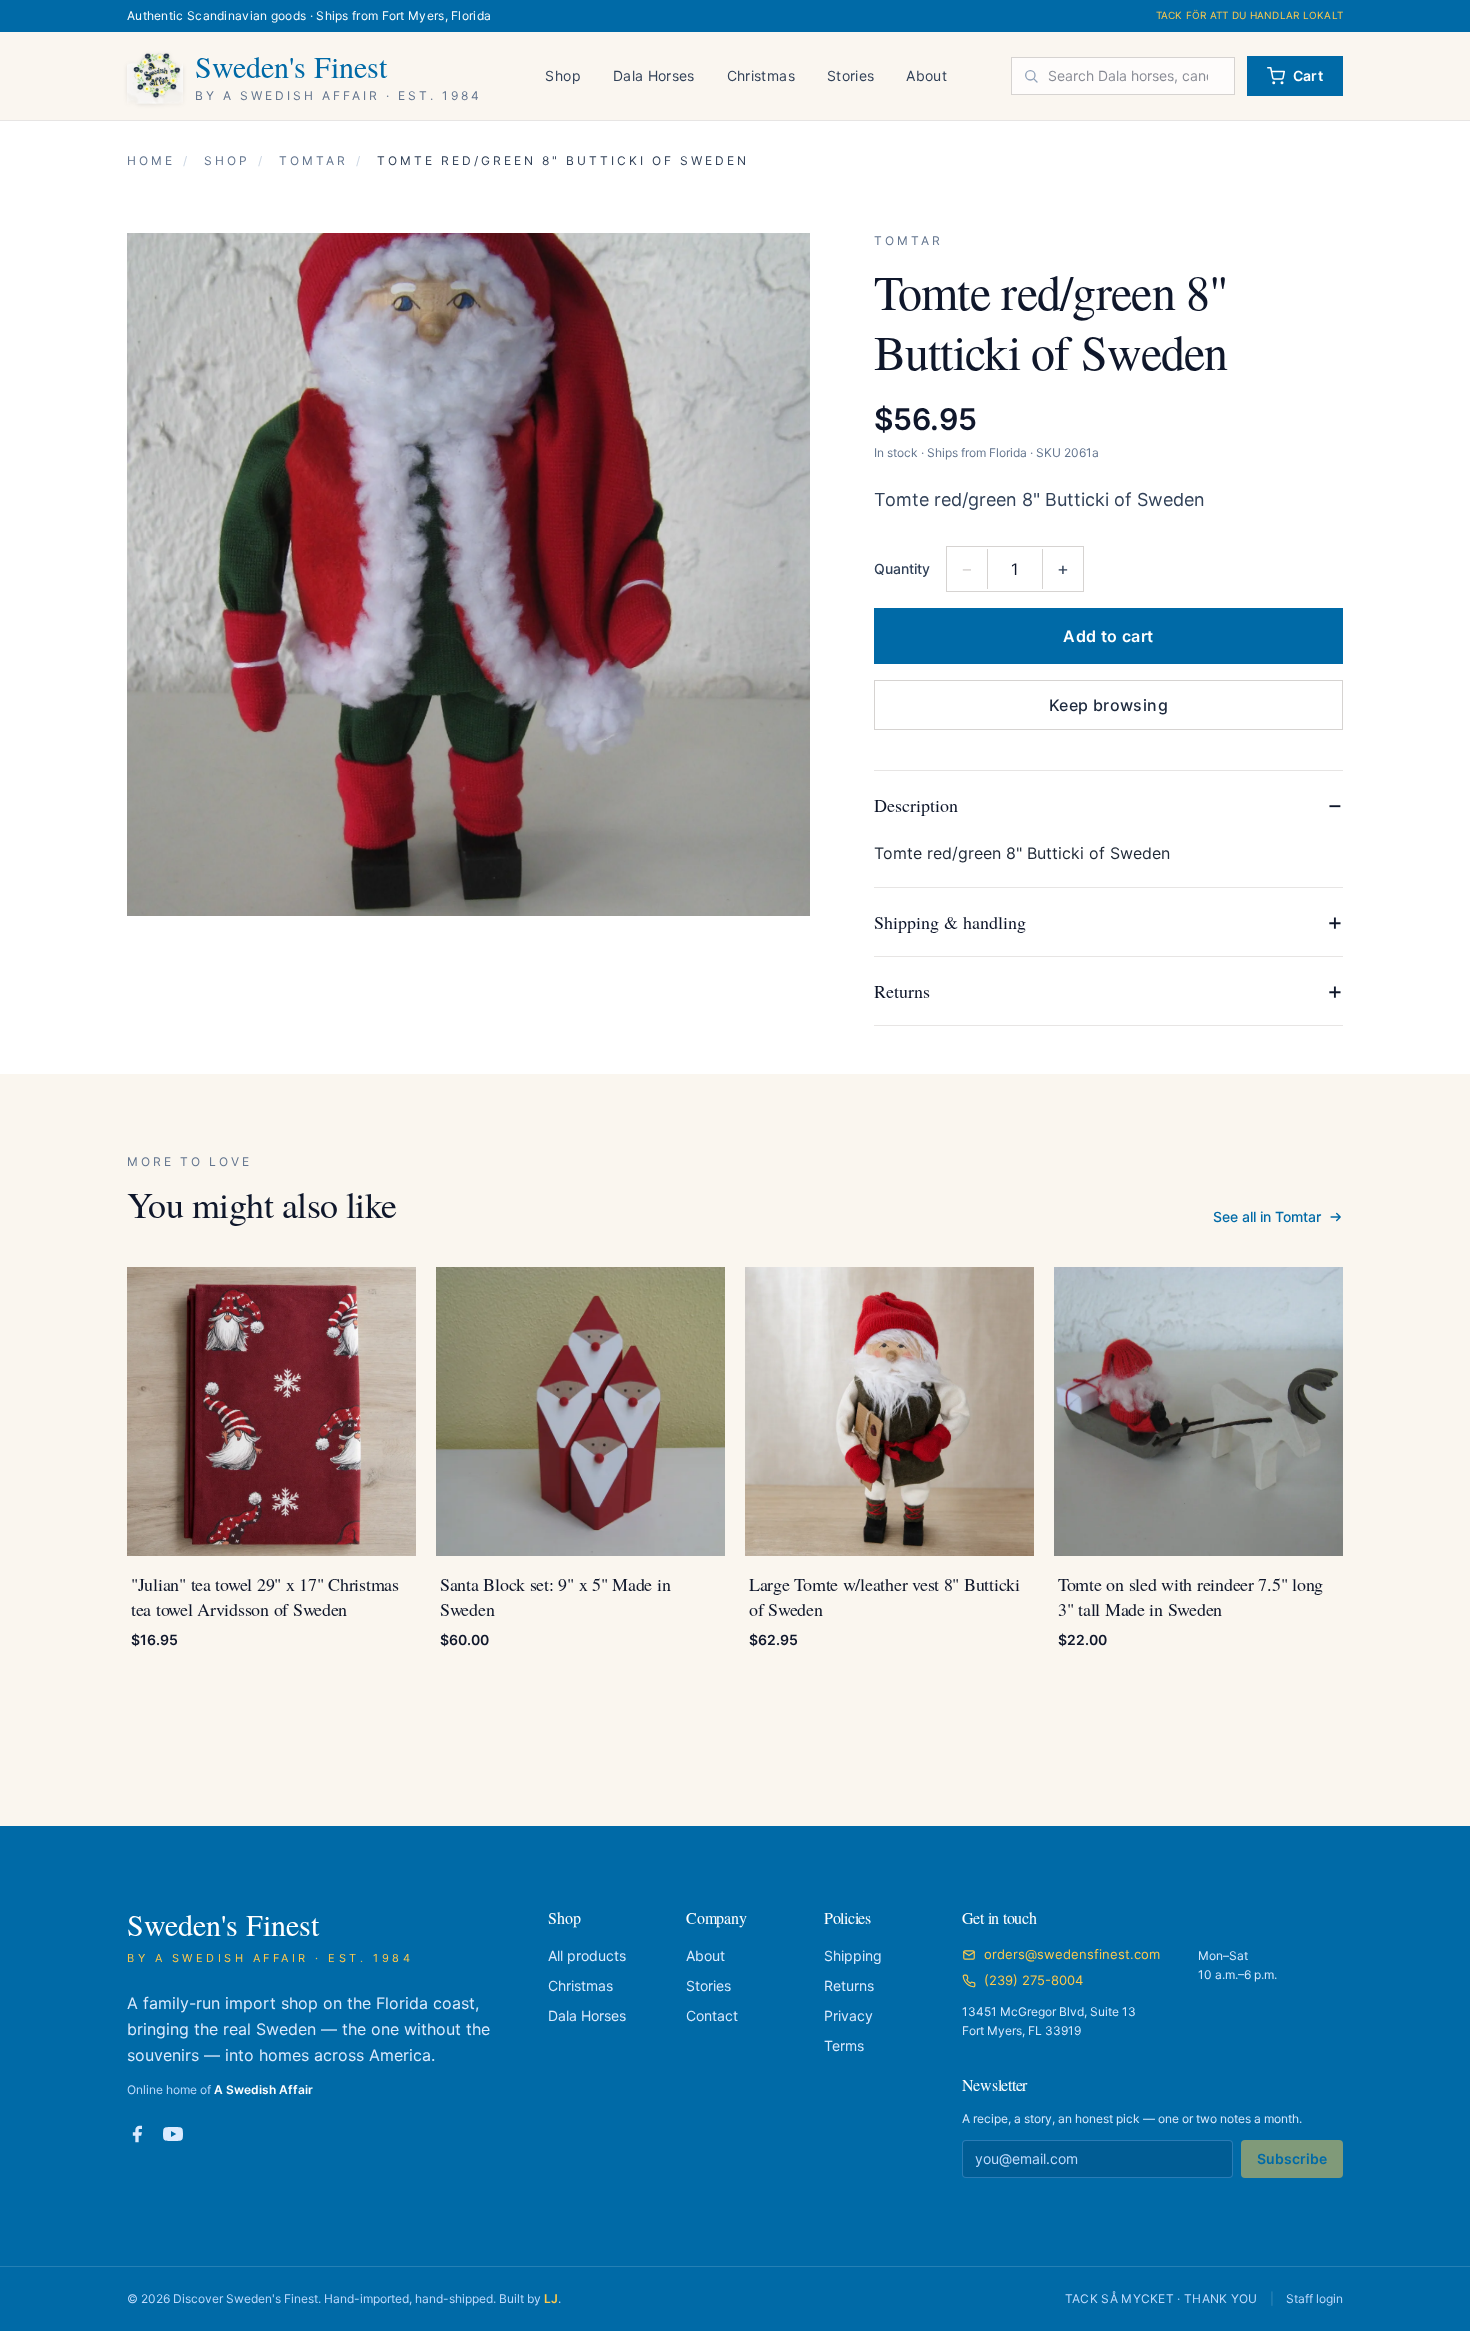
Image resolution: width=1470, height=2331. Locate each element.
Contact (712, 2015)
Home (151, 160)
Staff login (1314, 2298)
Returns (849, 1985)
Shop (562, 75)
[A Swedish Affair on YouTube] (173, 2134)
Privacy (848, 2015)
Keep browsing (1108, 705)
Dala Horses (654, 75)
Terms (844, 2045)
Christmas (761, 75)
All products (587, 1955)
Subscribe (1292, 2158)
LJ (551, 2298)
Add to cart (1108, 636)
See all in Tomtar (1267, 1216)
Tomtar (313, 160)
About (926, 75)
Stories (850, 75)
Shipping (853, 1955)
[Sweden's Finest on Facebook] (137, 2134)
